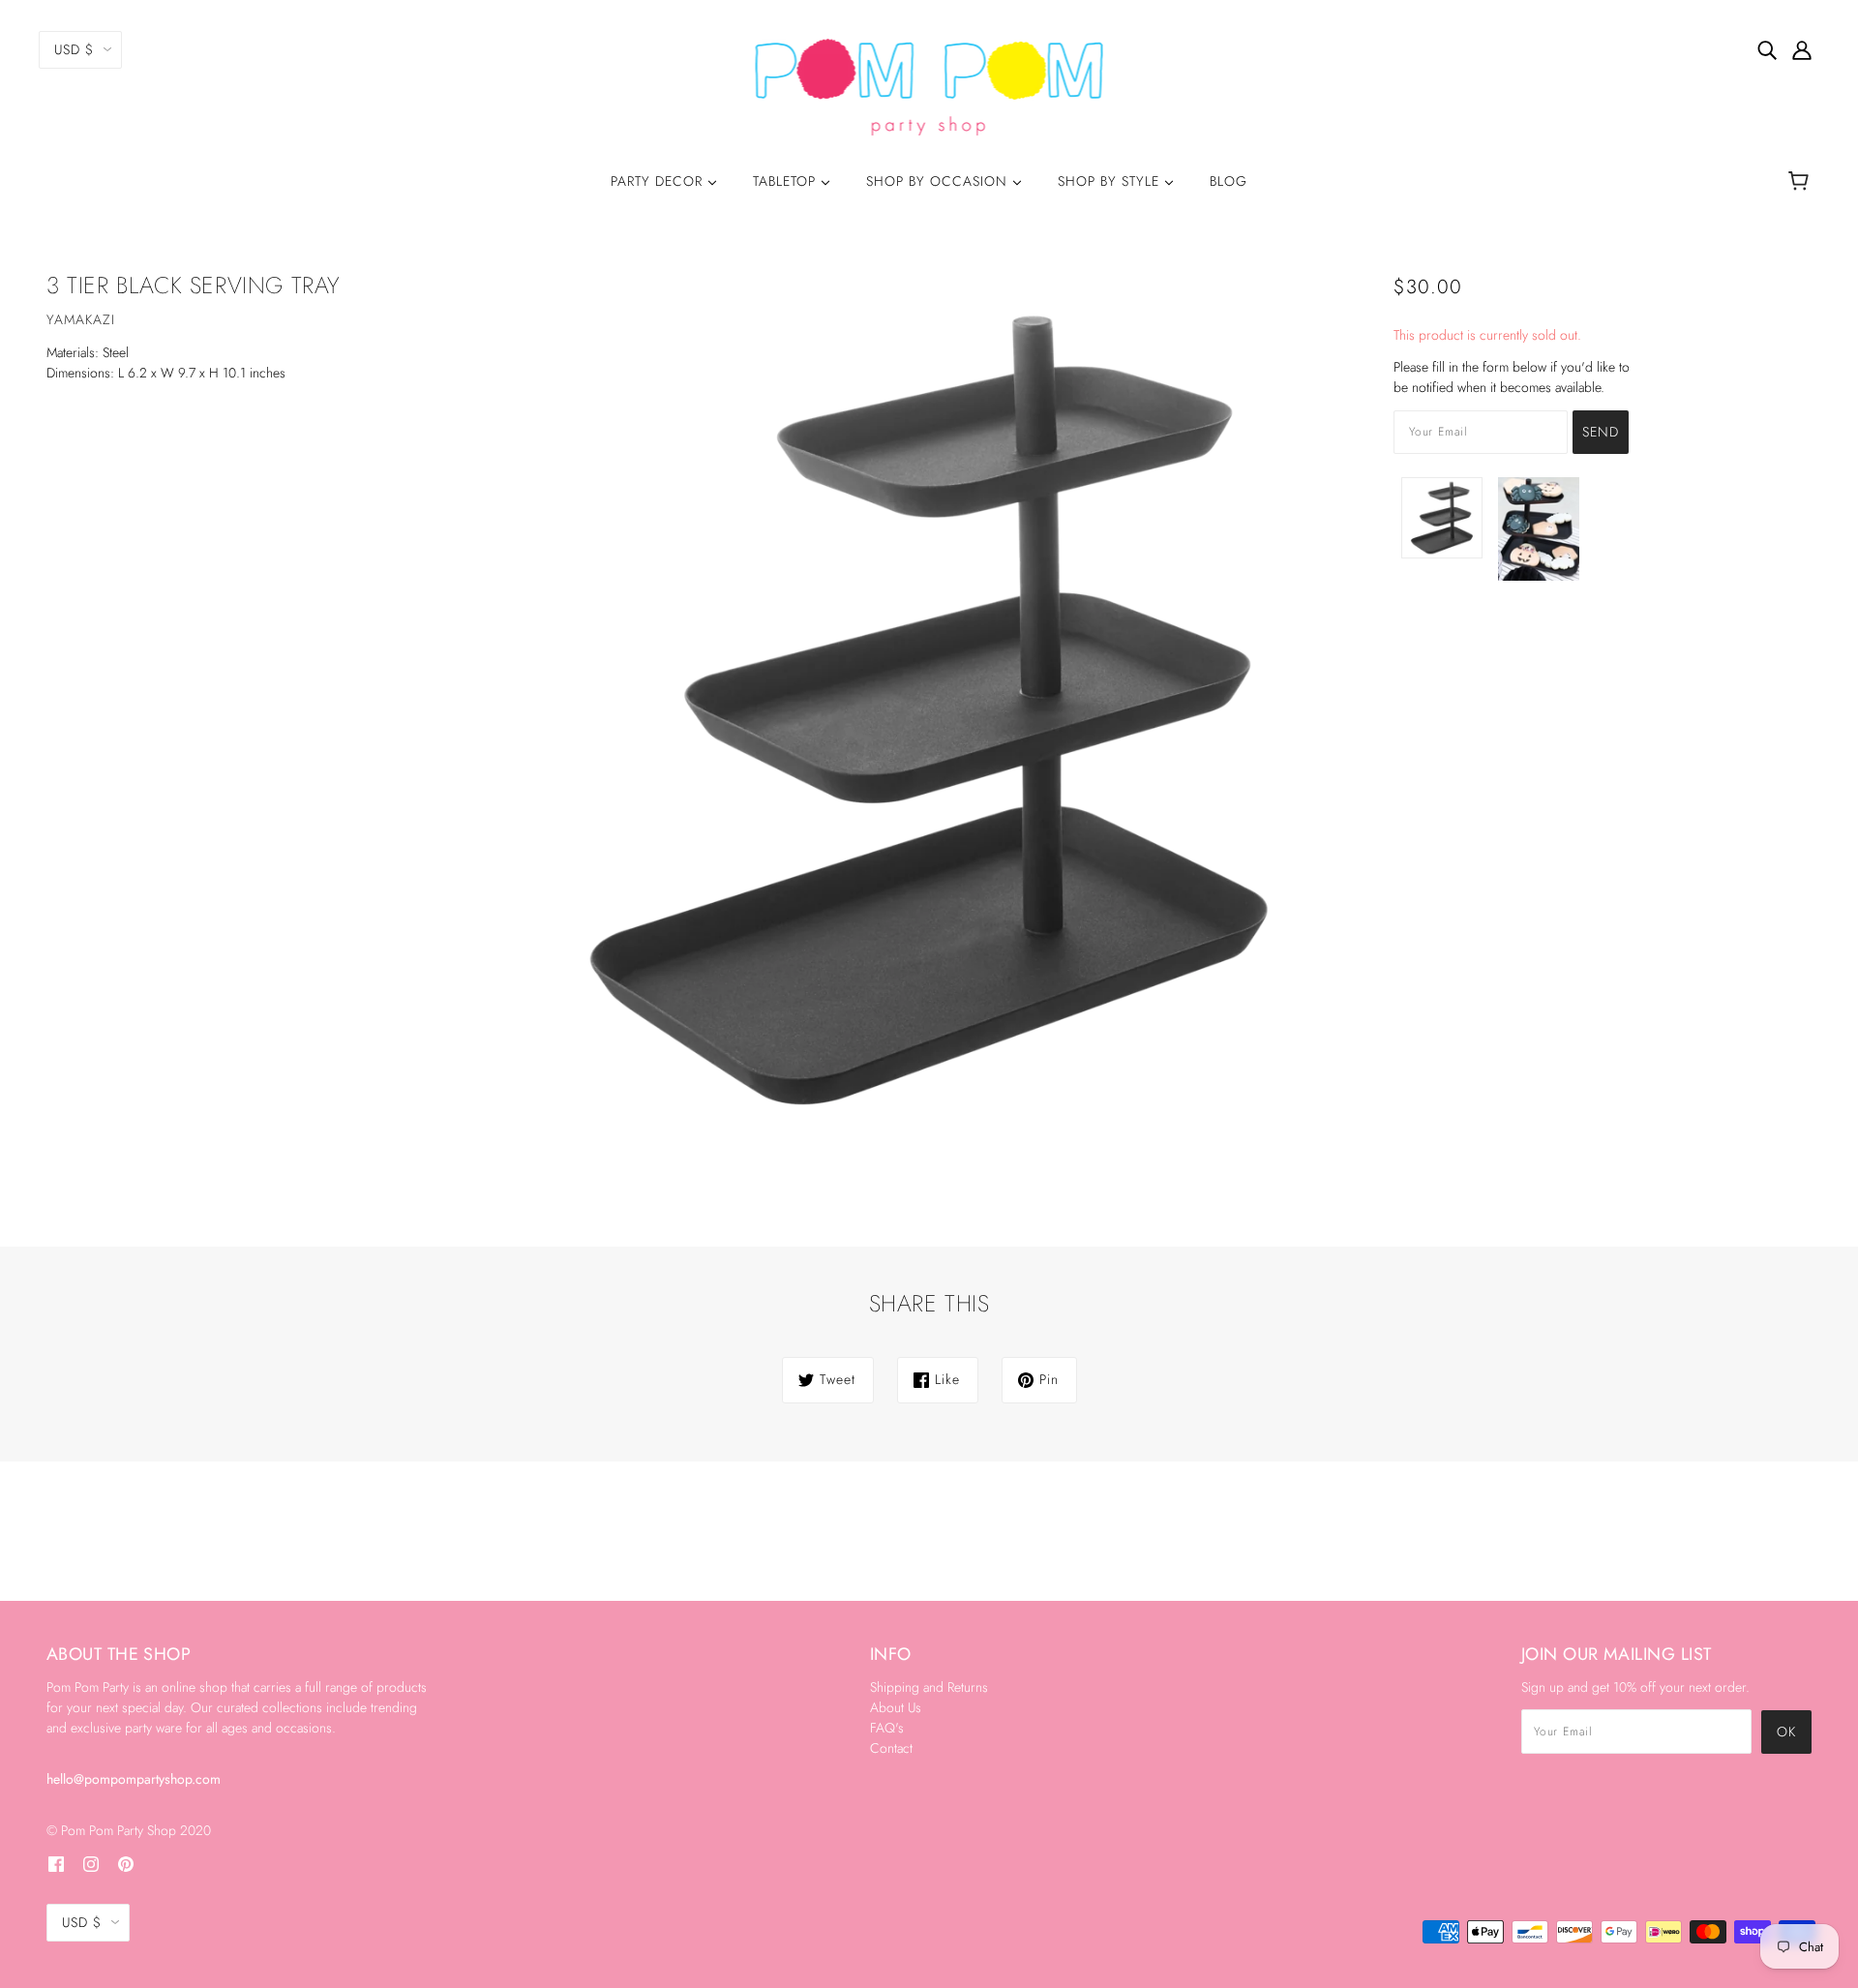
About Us (896, 1707)
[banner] (929, 85)
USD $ (74, 49)
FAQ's (887, 1728)
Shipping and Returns (929, 1687)
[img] (1767, 49)
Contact (891, 1748)
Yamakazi (81, 319)
